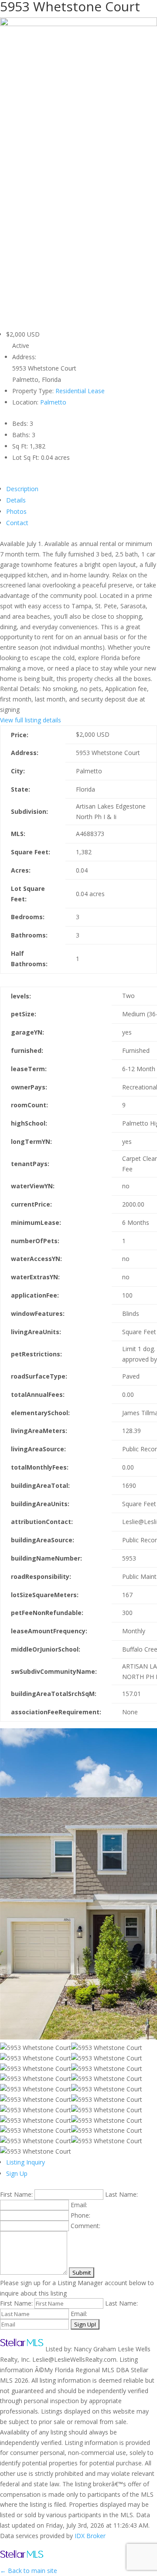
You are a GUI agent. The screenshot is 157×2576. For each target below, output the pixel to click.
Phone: (80, 2215)
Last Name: (121, 2194)
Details (16, 500)
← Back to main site (29, 2571)
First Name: (16, 2194)
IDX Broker (90, 2536)
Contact (17, 523)
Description (22, 489)
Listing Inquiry (26, 2162)
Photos (16, 511)
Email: (79, 2205)
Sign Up (17, 2173)
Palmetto (53, 402)
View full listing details (31, 720)
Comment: (85, 2226)
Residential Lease (80, 391)
